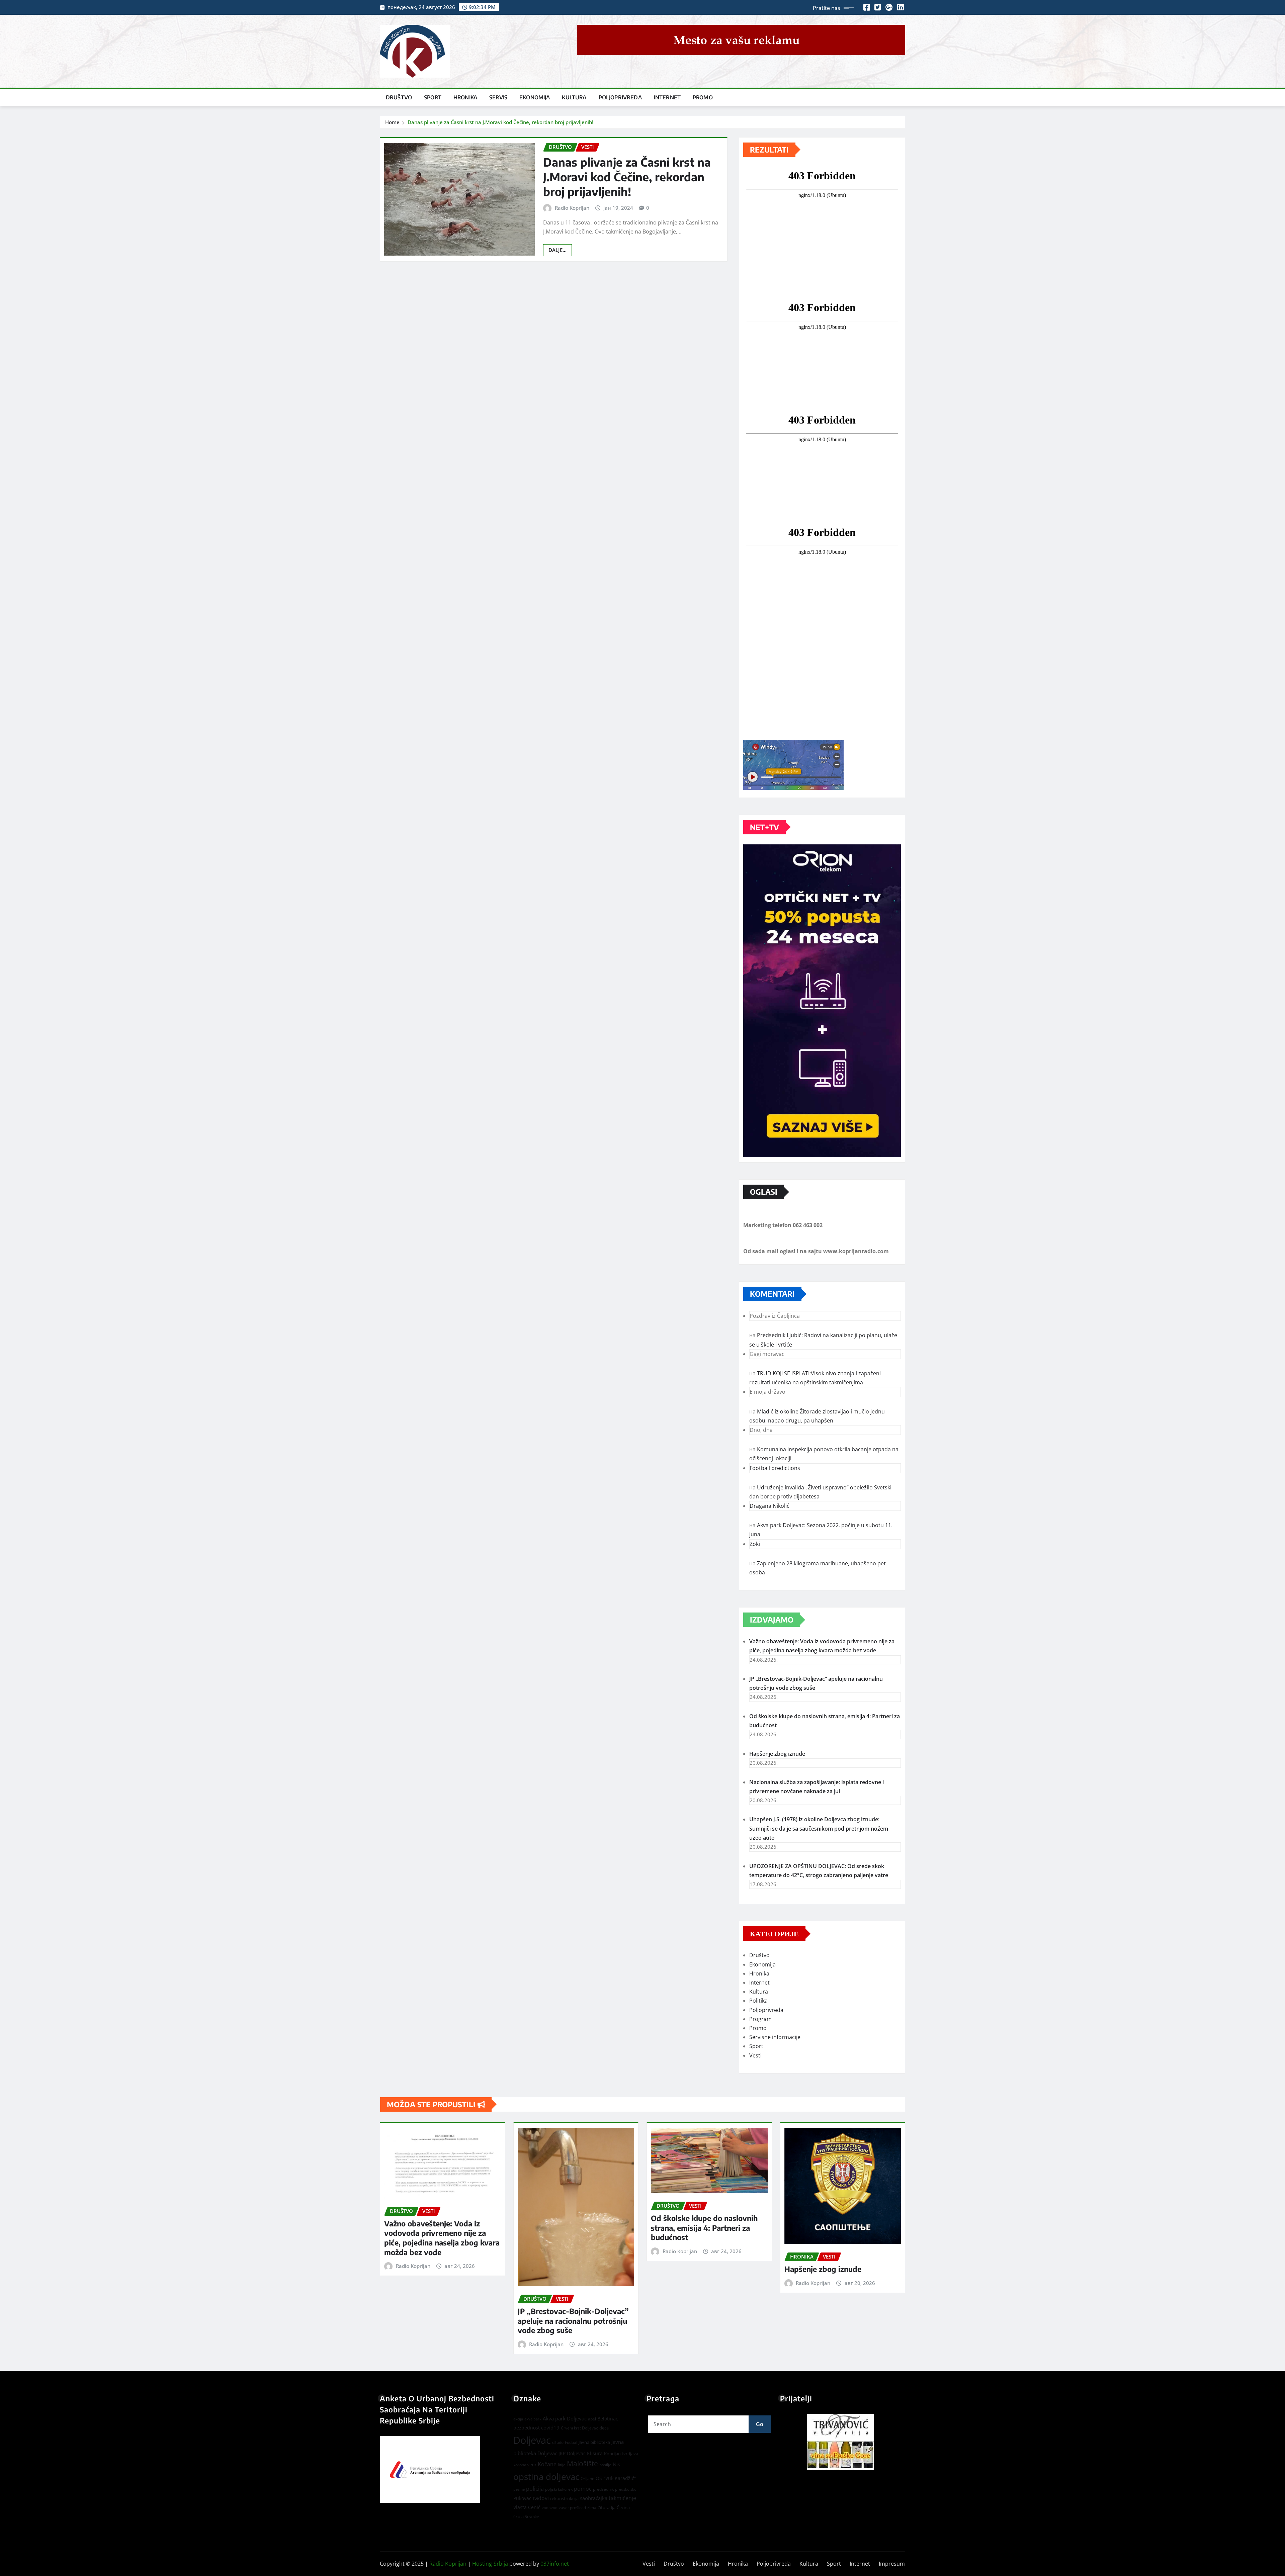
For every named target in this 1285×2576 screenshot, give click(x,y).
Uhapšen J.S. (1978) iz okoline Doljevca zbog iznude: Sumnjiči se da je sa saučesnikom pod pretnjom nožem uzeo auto (819, 1828)
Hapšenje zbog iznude (777, 1754)
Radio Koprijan (572, 208)
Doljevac (532, 2440)
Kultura (574, 97)
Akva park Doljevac (565, 2418)
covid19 (550, 2427)
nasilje (605, 2465)
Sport (433, 97)
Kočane (547, 2464)
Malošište (582, 2464)
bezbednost (527, 2428)
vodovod (550, 2508)
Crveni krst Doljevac (579, 2428)
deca (604, 2428)
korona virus (525, 2465)
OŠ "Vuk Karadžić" (616, 2478)
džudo (558, 2442)
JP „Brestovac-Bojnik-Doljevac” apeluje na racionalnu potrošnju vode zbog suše (573, 2321)
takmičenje (622, 2498)
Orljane (587, 2478)
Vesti (755, 2055)
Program (760, 2019)
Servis (498, 97)
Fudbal (571, 2442)
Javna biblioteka (594, 2442)
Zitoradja (607, 2507)
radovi (541, 2498)
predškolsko (626, 2489)
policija (535, 2489)
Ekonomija (535, 97)
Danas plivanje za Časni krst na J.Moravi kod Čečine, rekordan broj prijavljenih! (500, 122)
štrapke (532, 2517)
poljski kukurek (559, 2489)
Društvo (399, 97)
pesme (519, 2489)
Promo (703, 97)
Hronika (465, 97)
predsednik (603, 2489)
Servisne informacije (775, 2037)
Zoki (755, 1544)
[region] (843, 2442)
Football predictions (775, 1468)
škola (519, 2516)
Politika (758, 2001)
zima (592, 2508)
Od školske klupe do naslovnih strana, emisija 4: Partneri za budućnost (704, 2228)
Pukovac (522, 2498)
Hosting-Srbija (490, 2564)
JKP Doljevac (572, 2453)
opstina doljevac (546, 2477)
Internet (667, 97)
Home (392, 122)
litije (562, 2465)
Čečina (623, 2507)
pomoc (583, 2489)
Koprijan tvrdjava (621, 2454)
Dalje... (558, 250)
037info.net (555, 2564)
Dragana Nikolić (769, 1506)
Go (760, 2424)
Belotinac (608, 2419)
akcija (518, 2419)
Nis (616, 2464)
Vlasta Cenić (527, 2507)
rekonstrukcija (564, 2498)
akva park (533, 2419)
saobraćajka (594, 2498)
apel (592, 2419)
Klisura (595, 2453)
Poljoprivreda (620, 97)
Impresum (892, 2564)
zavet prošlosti (572, 2508)
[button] (843, 2442)
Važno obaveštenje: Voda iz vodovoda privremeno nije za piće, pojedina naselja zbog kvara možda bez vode (442, 2238)
